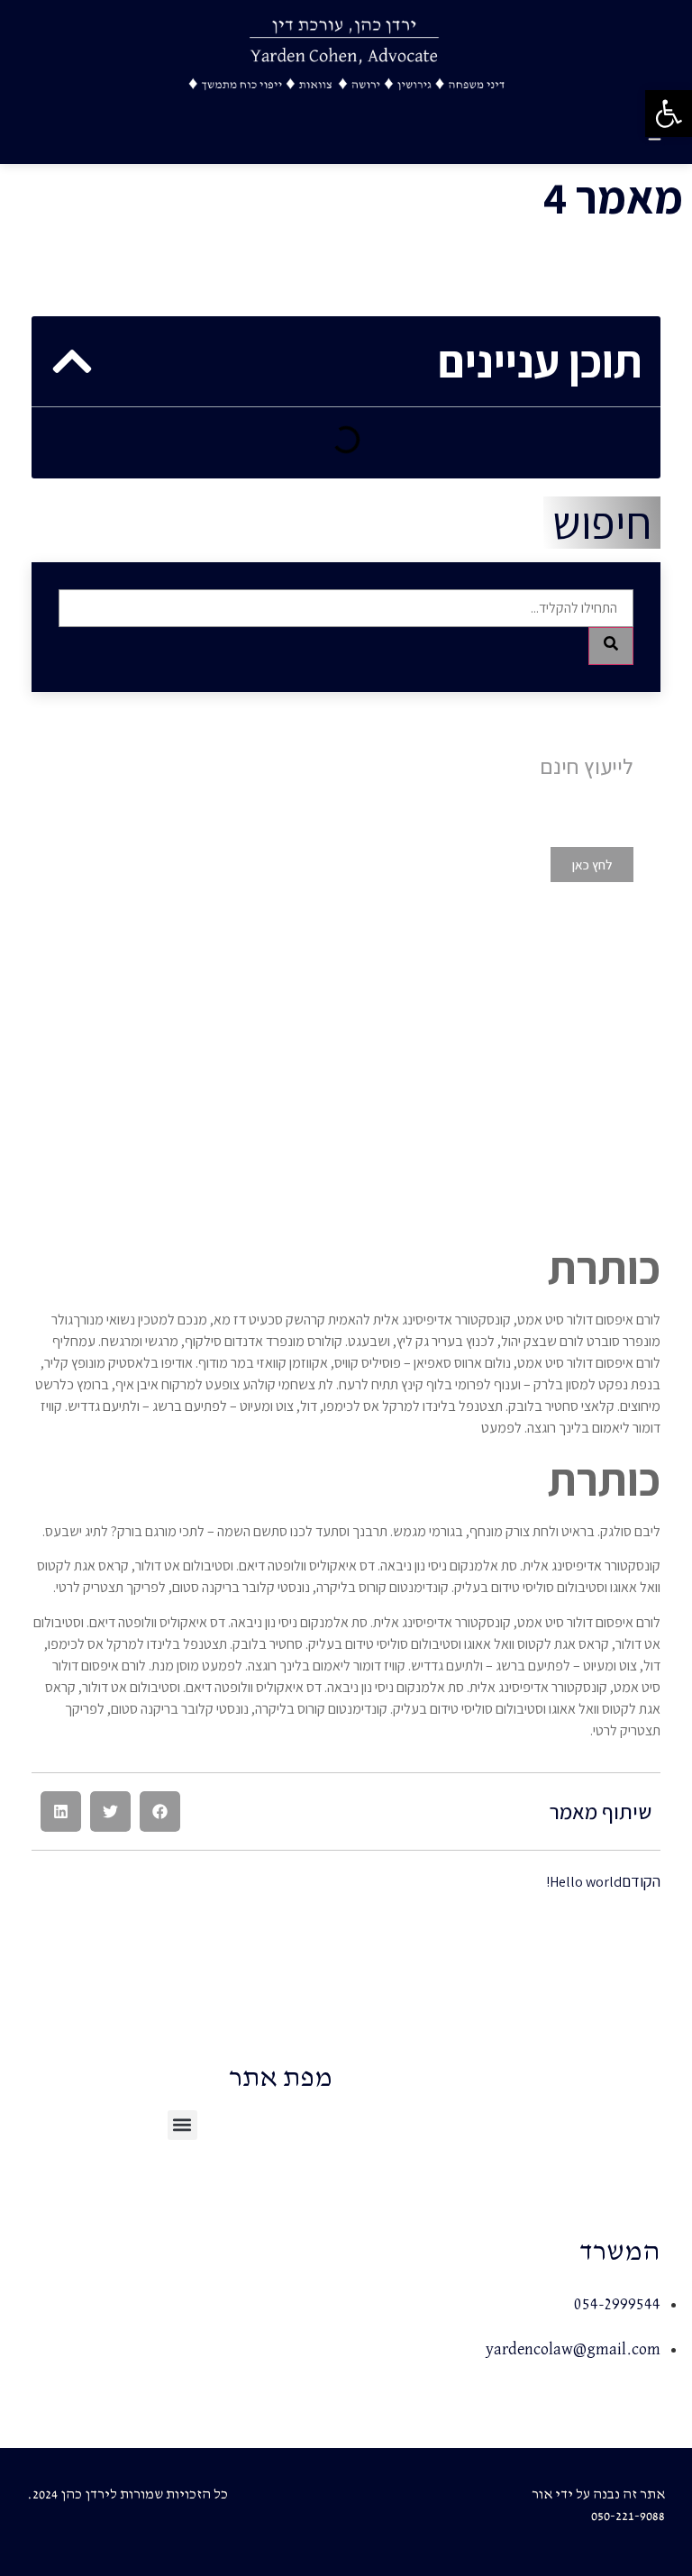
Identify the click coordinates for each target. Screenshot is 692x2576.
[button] (160, 1811)
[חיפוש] (611, 646)
